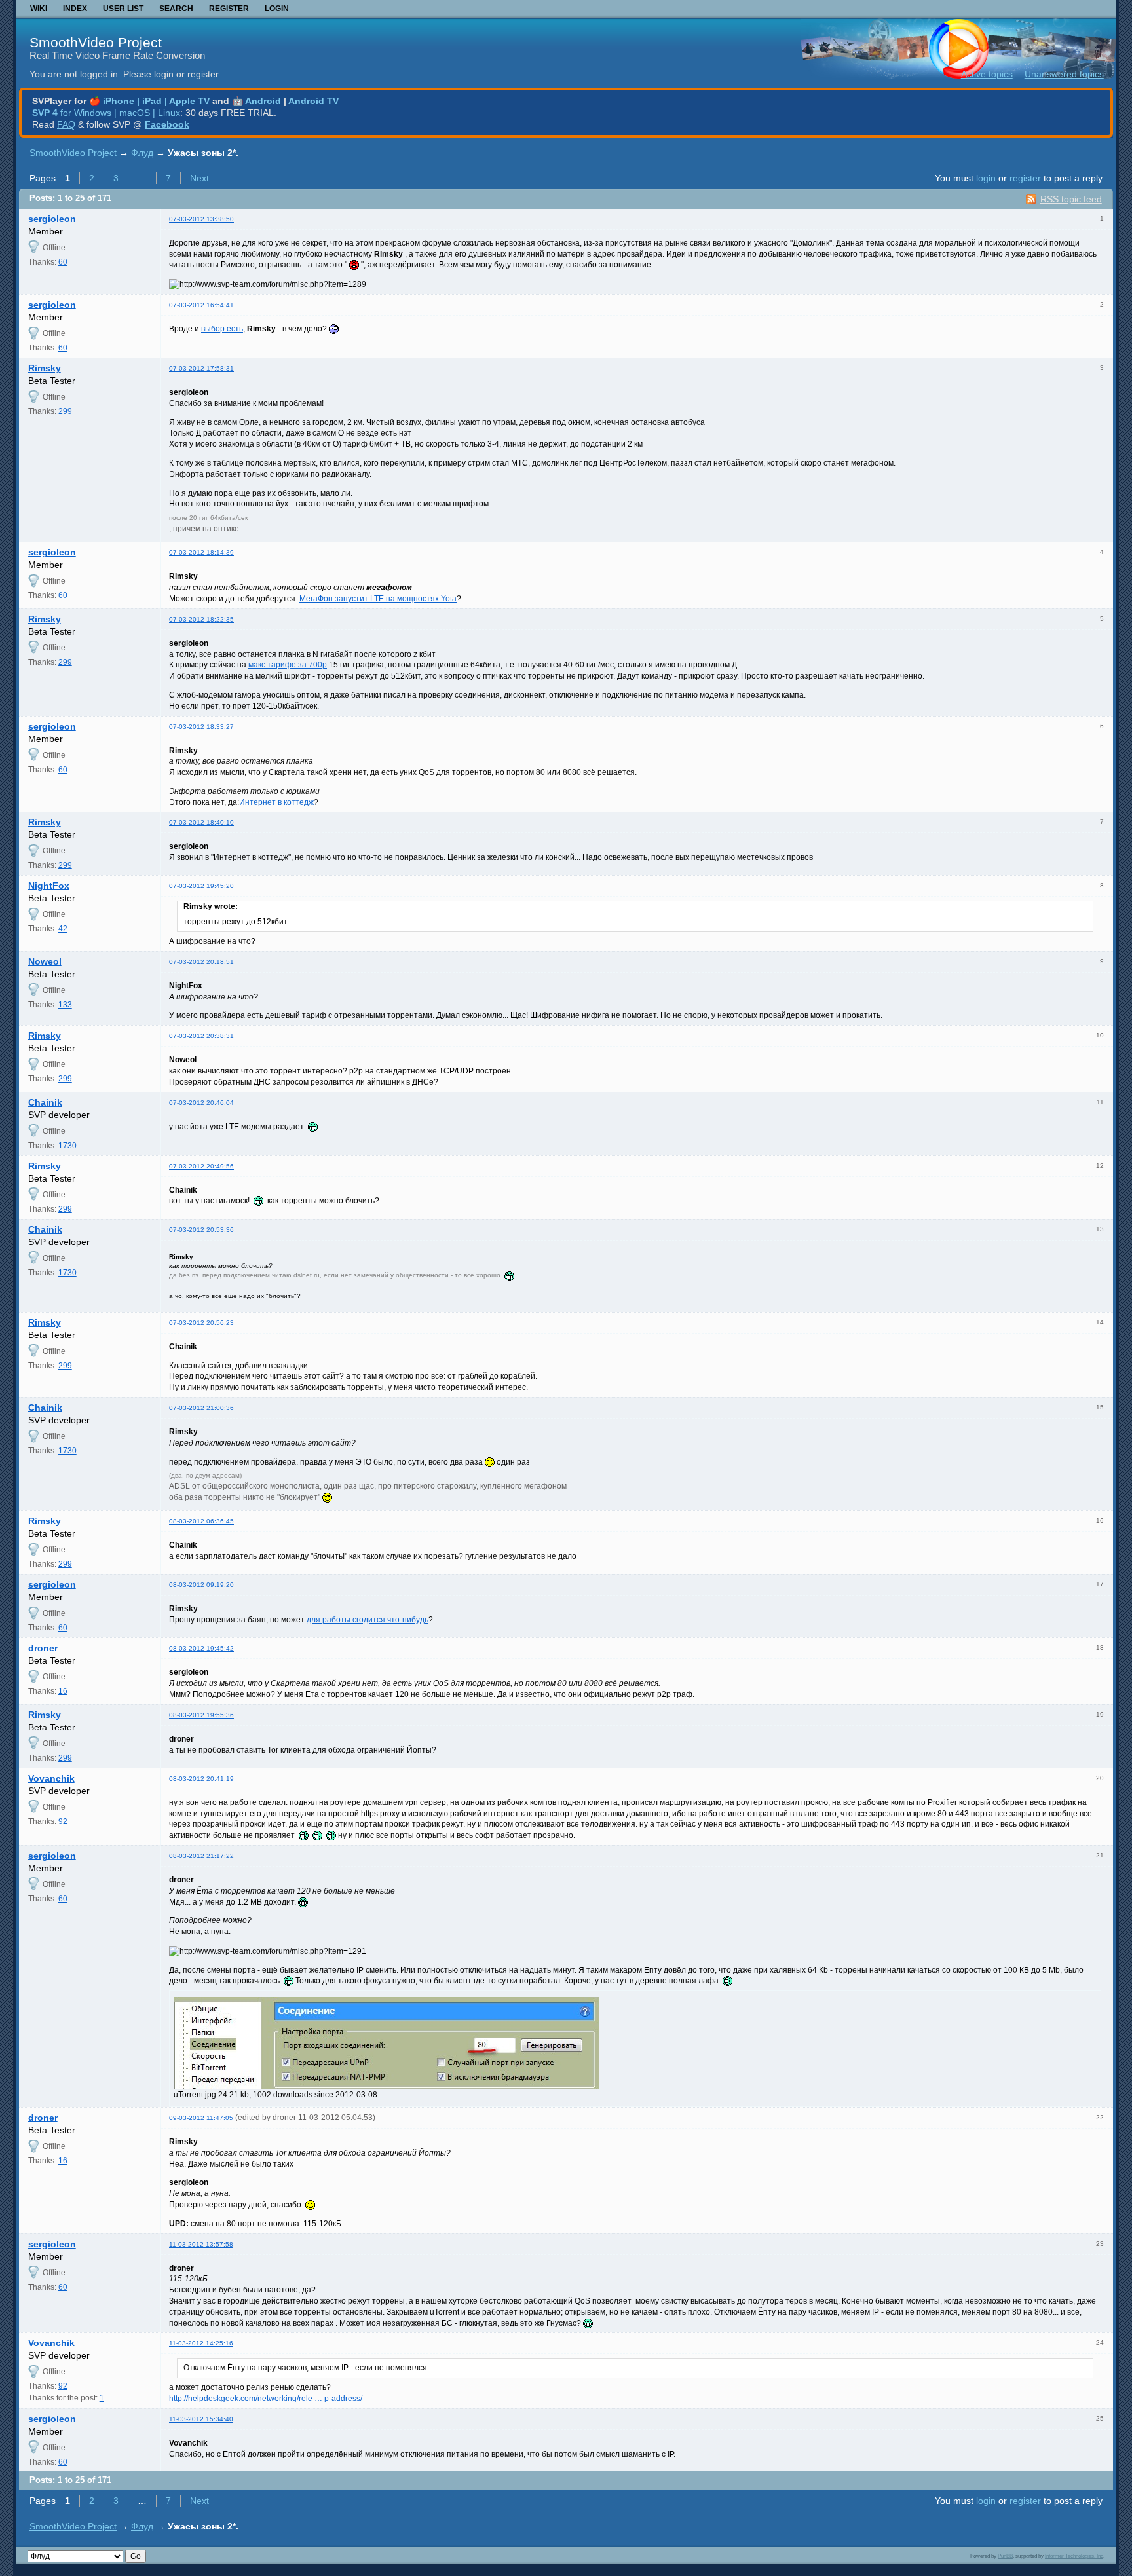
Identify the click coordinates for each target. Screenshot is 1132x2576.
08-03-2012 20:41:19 (201, 1779)
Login (277, 9)
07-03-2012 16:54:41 (201, 305)
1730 (67, 1146)
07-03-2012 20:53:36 (201, 1230)
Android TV (313, 101)
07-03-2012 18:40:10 (201, 822)
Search (176, 9)
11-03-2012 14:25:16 (201, 2343)
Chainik (45, 1102)
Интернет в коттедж (276, 802)
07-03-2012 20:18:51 (201, 962)
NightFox (49, 886)
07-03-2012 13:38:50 (201, 219)
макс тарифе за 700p (288, 665)
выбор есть (222, 329)
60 (63, 262)
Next (199, 178)
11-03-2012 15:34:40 (201, 2419)
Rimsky (45, 368)
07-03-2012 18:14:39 (201, 552)
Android (263, 101)
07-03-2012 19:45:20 (201, 886)
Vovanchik (51, 1778)
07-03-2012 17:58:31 (201, 368)
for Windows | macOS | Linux (106, 113)
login (986, 178)
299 (65, 411)
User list (123, 9)
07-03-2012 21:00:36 (201, 1408)
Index (75, 9)
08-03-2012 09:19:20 (201, 1585)
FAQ (66, 124)
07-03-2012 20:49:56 (201, 1166)
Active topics (987, 74)
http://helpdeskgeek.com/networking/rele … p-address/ (266, 2399)
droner (43, 1648)
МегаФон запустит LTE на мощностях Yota (378, 599)
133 (65, 1005)
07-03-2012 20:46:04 (201, 1103)
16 (63, 1691)
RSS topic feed (1071, 199)
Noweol (45, 961)
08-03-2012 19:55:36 (201, 1715)
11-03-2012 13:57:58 (201, 2244)
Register (229, 9)
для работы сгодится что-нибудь (368, 1620)
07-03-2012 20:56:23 (201, 1323)
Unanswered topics (1064, 74)
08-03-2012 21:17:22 (201, 1856)
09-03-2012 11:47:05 (201, 2118)
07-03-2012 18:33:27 (201, 727)
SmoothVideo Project (96, 42)
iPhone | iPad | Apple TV (156, 101)
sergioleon (52, 219)
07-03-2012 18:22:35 (201, 619)
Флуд (142, 153)
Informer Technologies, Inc (1074, 2556)
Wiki (39, 9)
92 (63, 1821)
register (1025, 178)
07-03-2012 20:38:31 (201, 1036)
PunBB (1005, 2556)
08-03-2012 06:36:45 (201, 1521)
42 (63, 929)
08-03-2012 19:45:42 (201, 1648)
